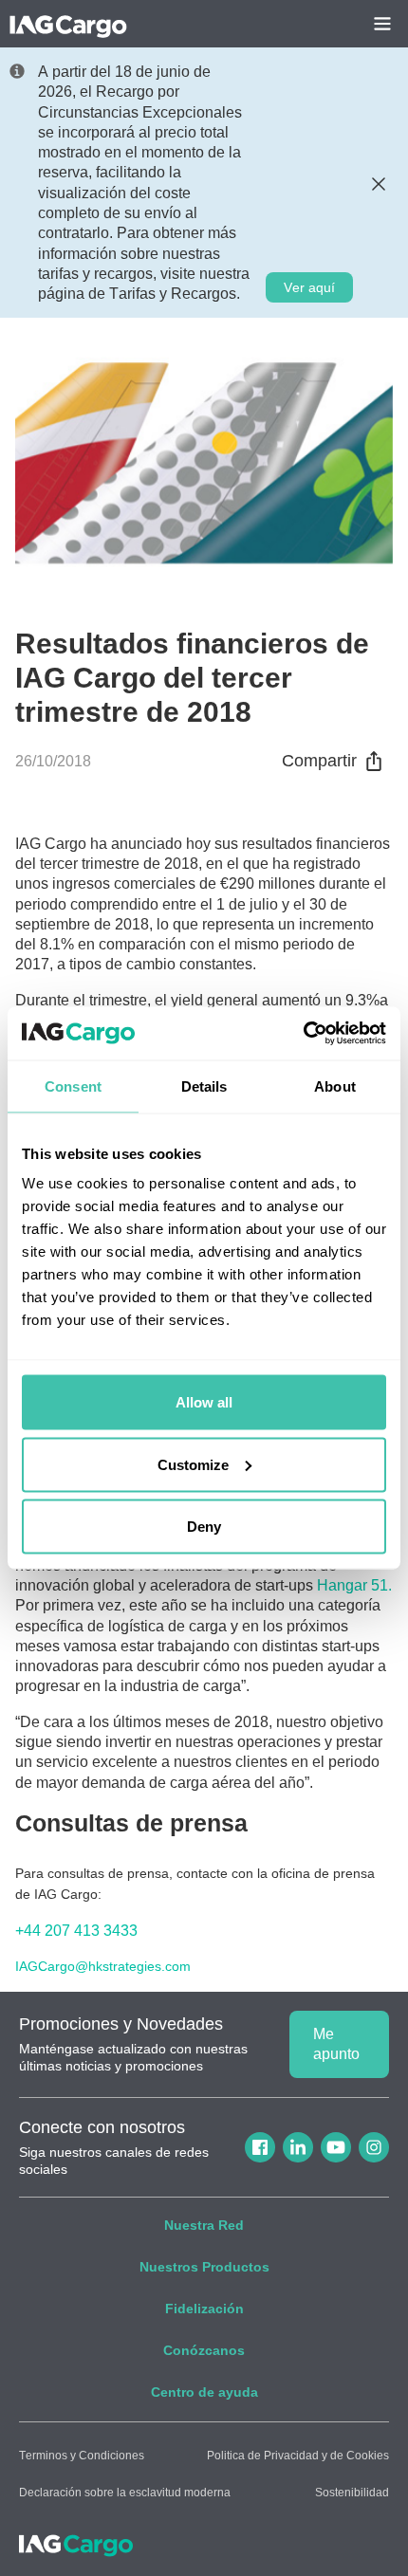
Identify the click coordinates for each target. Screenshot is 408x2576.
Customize (193, 1464)
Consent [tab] (73, 1086)
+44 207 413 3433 (76, 1931)
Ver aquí (309, 287)
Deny (204, 1527)
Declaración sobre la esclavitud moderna (125, 2493)
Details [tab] (204, 1086)
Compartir (319, 761)
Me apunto (336, 2044)
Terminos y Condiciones (82, 2456)
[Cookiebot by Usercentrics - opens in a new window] (303, 1034)
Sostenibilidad (352, 2493)
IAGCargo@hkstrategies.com (103, 1967)
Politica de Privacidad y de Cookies (298, 2456)
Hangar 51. (354, 1585)
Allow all (204, 1402)
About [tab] (335, 1086)
